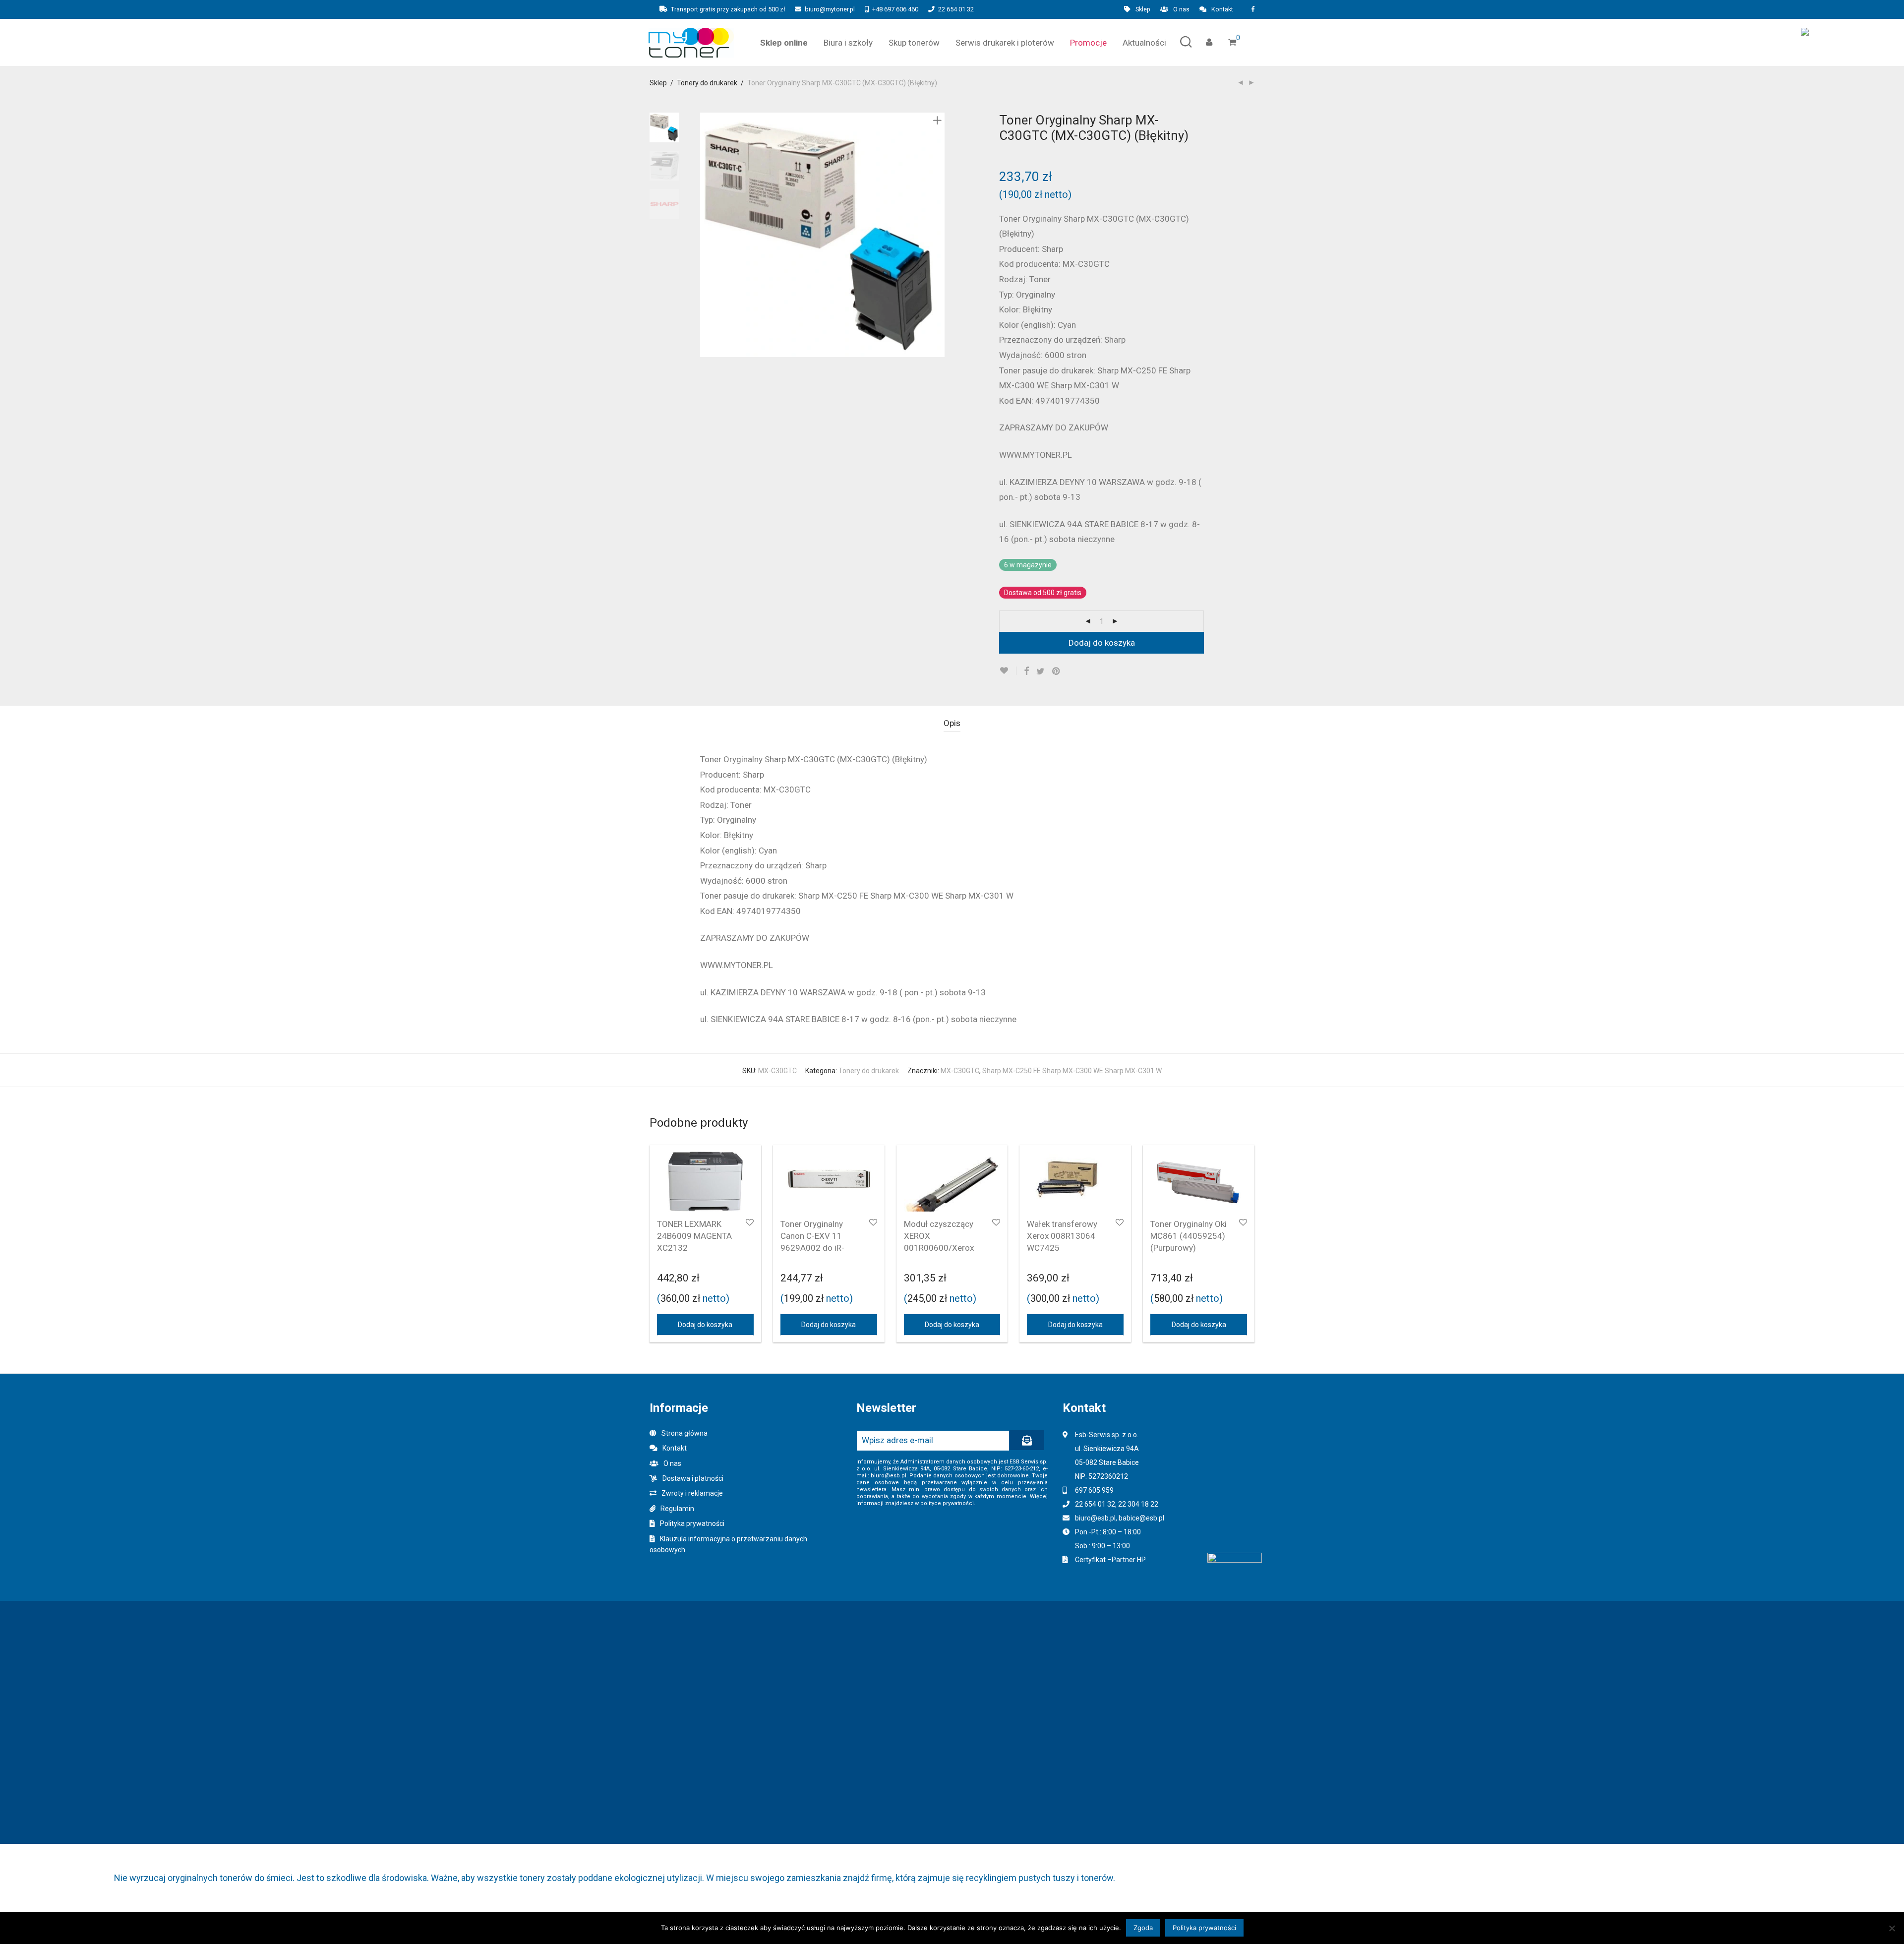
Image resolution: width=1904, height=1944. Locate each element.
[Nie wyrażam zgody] (1892, 1928)
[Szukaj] (1186, 42)
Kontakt (1222, 10)
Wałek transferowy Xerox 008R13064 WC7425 (1062, 1236)
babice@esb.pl (1141, 1518)
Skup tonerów (914, 43)
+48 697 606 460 (895, 9)
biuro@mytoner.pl (830, 9)
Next (939, 235)
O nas (1181, 10)
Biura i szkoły (848, 43)
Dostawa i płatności (693, 1478)
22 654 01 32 (956, 9)
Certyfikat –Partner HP (1110, 1560)
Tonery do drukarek (707, 83)
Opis (952, 723)
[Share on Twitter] (1041, 671)
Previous (706, 235)
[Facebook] (1253, 9)
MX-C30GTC (960, 1071)
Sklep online (784, 43)
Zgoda (1143, 1928)
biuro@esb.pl (1095, 1518)
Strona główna (684, 1433)
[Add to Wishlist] (1008, 671)
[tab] (952, 723)
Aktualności (1144, 43)
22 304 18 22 (1138, 1504)
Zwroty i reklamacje (692, 1493)
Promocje (1088, 43)
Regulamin (677, 1509)
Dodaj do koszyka (1102, 643)
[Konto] (1209, 42)
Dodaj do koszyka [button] (705, 1325)
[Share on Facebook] (1026, 671)
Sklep (1143, 10)
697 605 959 (1094, 1490)
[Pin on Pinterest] (1057, 671)
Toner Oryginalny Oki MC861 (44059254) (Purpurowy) (1189, 1236)
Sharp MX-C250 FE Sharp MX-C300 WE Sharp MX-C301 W (1072, 1071)
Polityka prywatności (692, 1523)
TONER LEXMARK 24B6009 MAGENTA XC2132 (694, 1236)
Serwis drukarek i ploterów (1005, 43)
